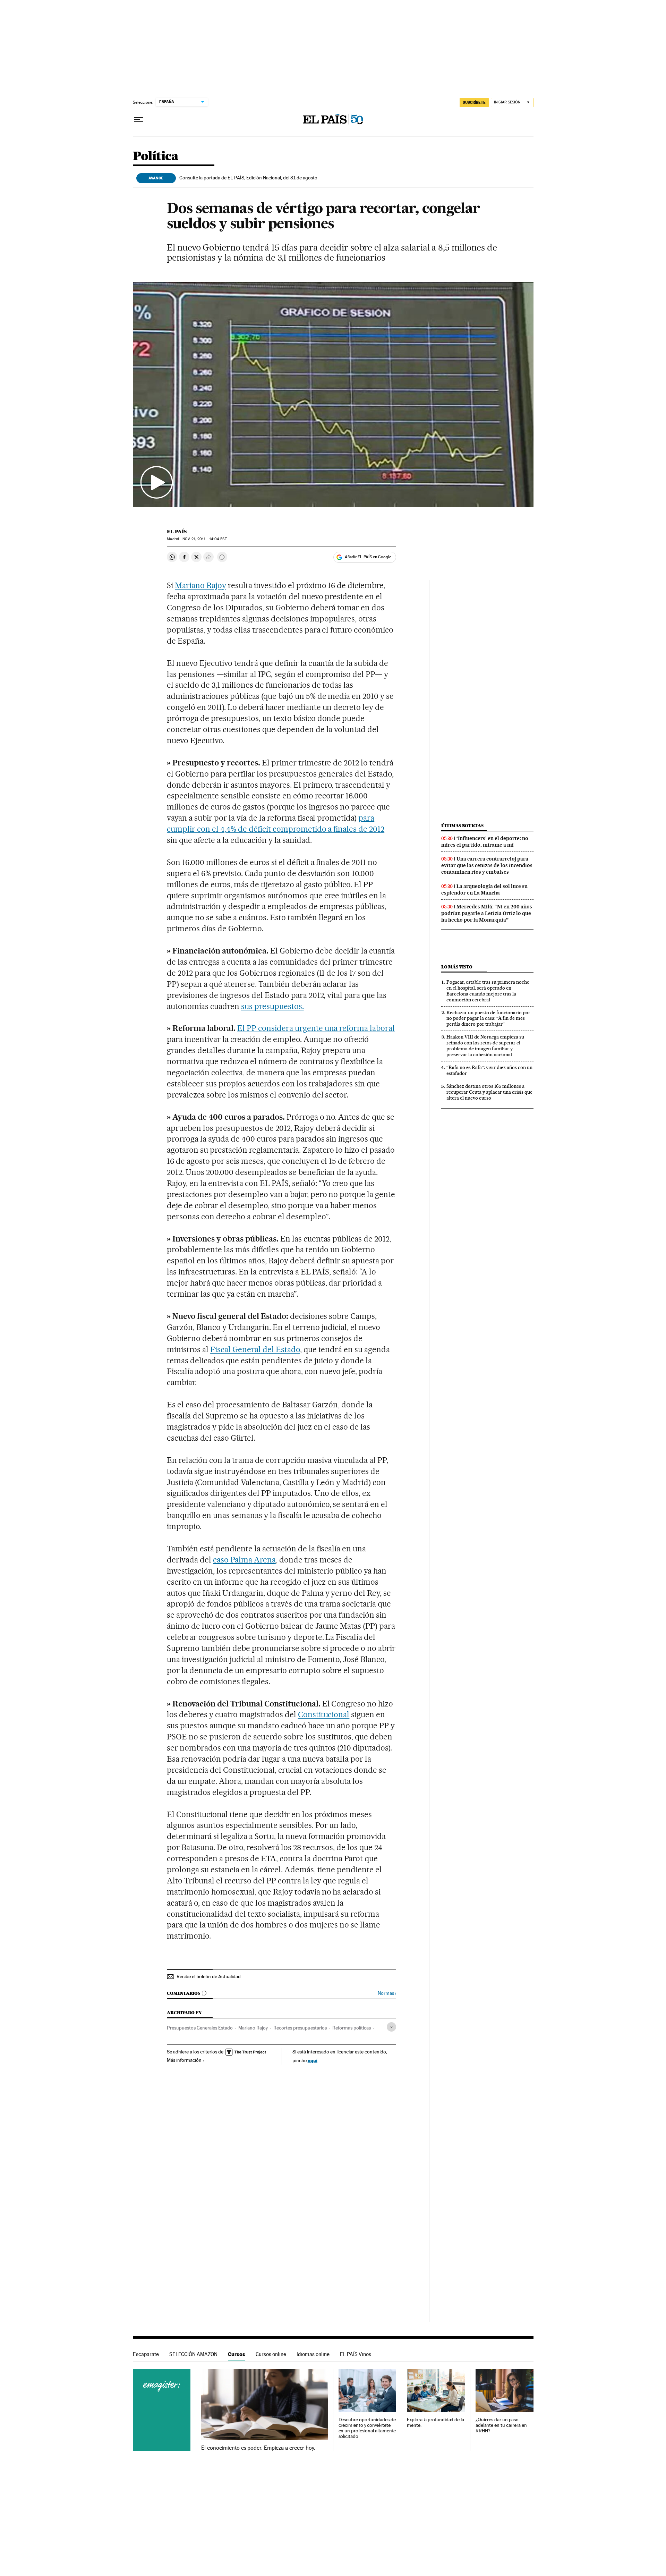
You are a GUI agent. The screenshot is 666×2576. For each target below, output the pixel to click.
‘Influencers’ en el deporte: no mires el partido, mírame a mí (485, 842)
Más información (184, 2060)
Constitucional (324, 1714)
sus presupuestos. (272, 1006)
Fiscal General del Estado (255, 1349)
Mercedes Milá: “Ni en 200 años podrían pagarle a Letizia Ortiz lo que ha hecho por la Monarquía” (487, 913)
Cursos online (271, 2354)
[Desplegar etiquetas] (391, 2027)
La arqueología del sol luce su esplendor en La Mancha (484, 889)
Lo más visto (457, 967)
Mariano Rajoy (200, 585)
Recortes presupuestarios (300, 2028)
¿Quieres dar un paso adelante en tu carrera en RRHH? (501, 2425)
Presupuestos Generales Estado (200, 2028)
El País (177, 532)
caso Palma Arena (244, 1560)
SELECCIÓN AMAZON (193, 2354)
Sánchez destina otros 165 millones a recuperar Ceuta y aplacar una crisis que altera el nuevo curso (489, 1092)
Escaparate (146, 2354)
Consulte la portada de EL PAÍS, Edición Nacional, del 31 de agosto (248, 178)
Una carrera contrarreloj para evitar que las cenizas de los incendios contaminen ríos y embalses (487, 865)
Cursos (237, 2354)
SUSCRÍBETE (474, 102)
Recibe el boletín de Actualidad (209, 1976)
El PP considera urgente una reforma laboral (316, 1028)
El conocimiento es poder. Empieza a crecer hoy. (258, 2448)
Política (156, 157)
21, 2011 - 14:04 (204, 539)
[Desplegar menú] (138, 120)
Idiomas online (313, 2354)
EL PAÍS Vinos (356, 2354)
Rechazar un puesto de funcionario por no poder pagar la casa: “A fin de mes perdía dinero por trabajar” (488, 1018)
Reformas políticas (352, 2028)
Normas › (387, 1993)
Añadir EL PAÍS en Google (368, 557)
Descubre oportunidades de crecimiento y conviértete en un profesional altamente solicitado (367, 2428)
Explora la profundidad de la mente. (436, 2422)
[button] (333, 395)
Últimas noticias (462, 826)
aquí (313, 2060)
